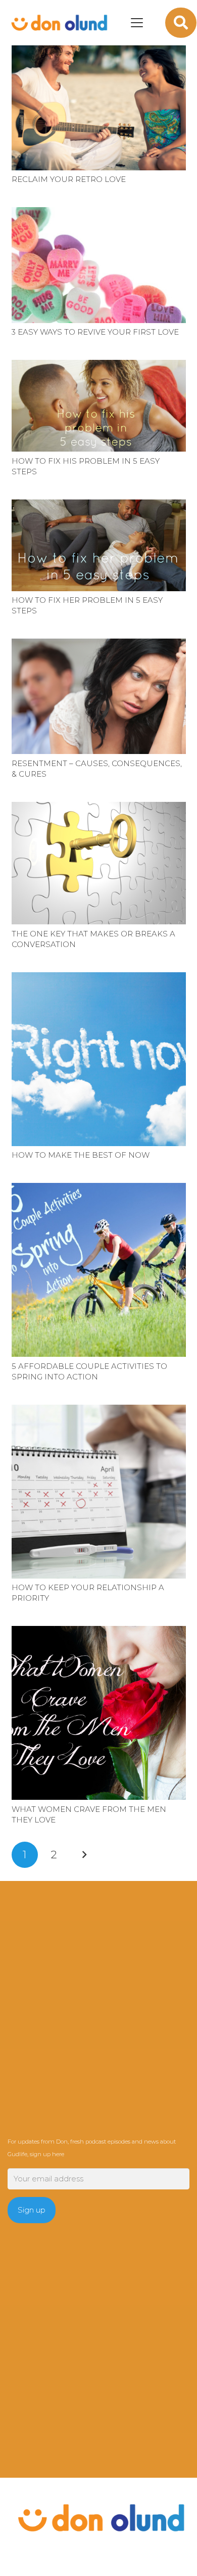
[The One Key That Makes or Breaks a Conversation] (99, 863)
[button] (137, 23)
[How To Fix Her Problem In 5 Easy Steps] (99, 545)
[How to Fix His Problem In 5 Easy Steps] (99, 406)
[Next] (84, 1855)
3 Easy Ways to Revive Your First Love (95, 332)
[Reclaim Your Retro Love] (99, 106)
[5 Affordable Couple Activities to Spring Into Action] (99, 1270)
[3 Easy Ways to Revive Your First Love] (99, 265)
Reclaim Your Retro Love (69, 179)
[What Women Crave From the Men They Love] (99, 1713)
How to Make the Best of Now (81, 1155)
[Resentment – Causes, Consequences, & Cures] (99, 696)
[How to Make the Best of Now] (99, 1059)
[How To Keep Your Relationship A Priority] (99, 1492)
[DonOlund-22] (58, 23)
